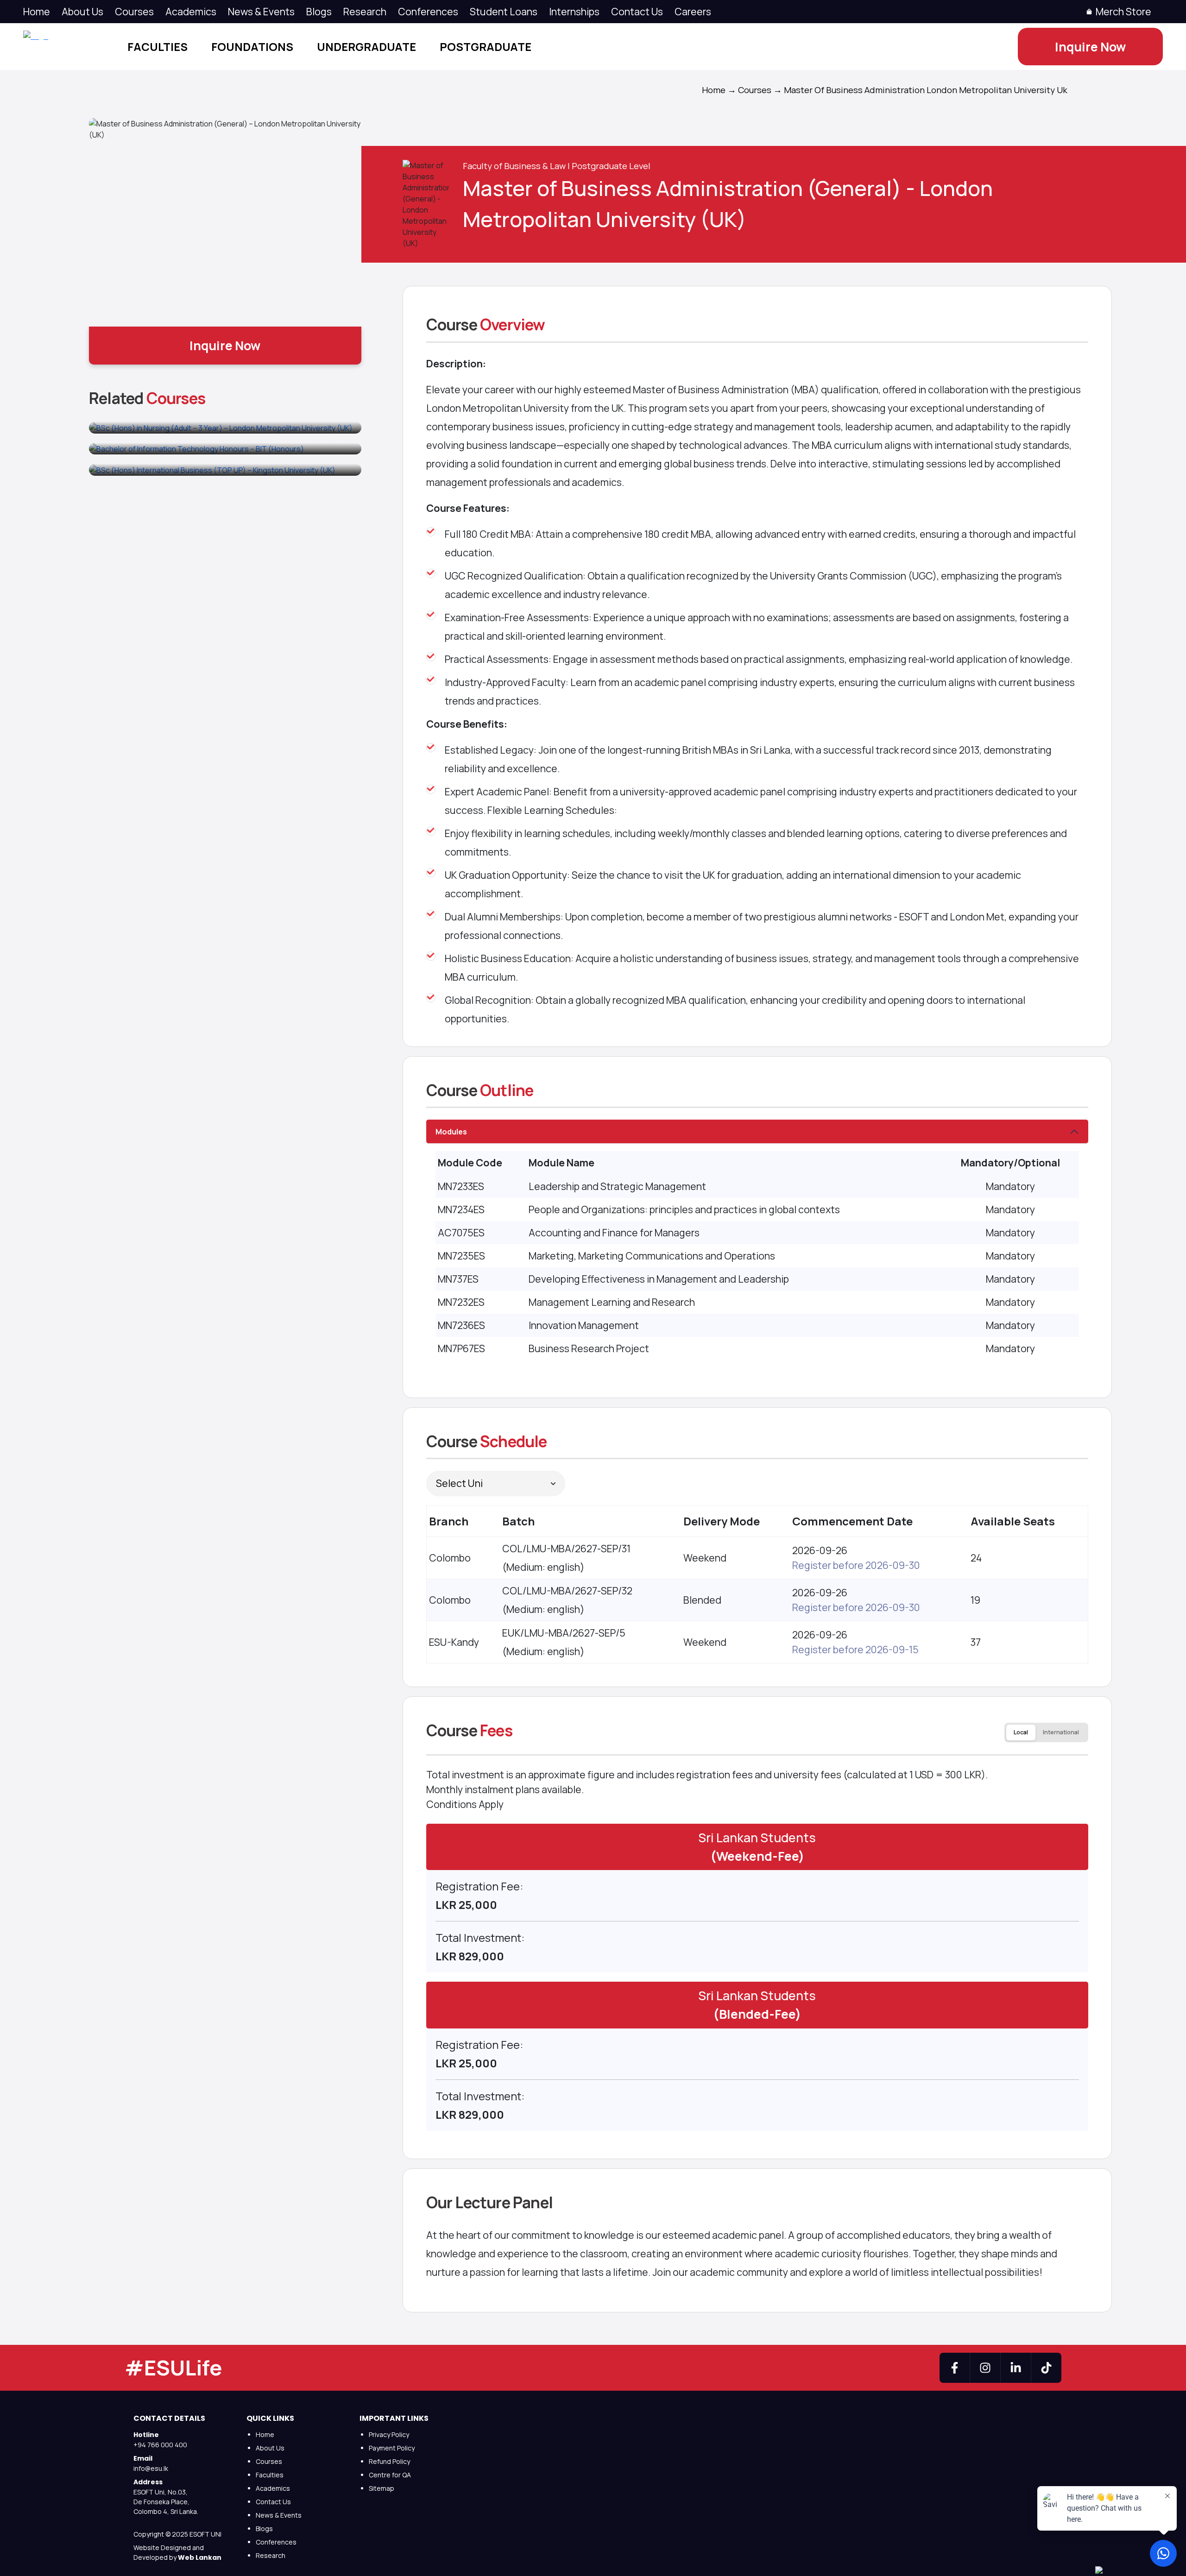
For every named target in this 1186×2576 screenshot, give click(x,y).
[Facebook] (955, 2368)
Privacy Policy (389, 2434)
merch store (1123, 11)
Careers (693, 11)
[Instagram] (985, 2368)
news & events (261, 11)
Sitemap (382, 2488)
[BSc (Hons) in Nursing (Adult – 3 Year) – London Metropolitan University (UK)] (225, 428)
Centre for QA (390, 2475)
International (1061, 1732)
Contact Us (637, 11)
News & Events (279, 2515)
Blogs (319, 11)
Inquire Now (1090, 47)
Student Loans (504, 11)
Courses (134, 11)
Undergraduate (366, 47)
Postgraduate (486, 47)
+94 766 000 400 (160, 2445)
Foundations (252, 47)
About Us (82, 11)
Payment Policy (392, 2448)
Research (365, 11)
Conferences (428, 11)
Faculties (158, 47)
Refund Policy (389, 2461)
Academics (191, 11)
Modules (451, 1132)
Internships (574, 11)
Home (37, 11)
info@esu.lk (151, 2468)
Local (1021, 1732)
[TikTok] (1046, 2368)
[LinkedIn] (1016, 2368)
